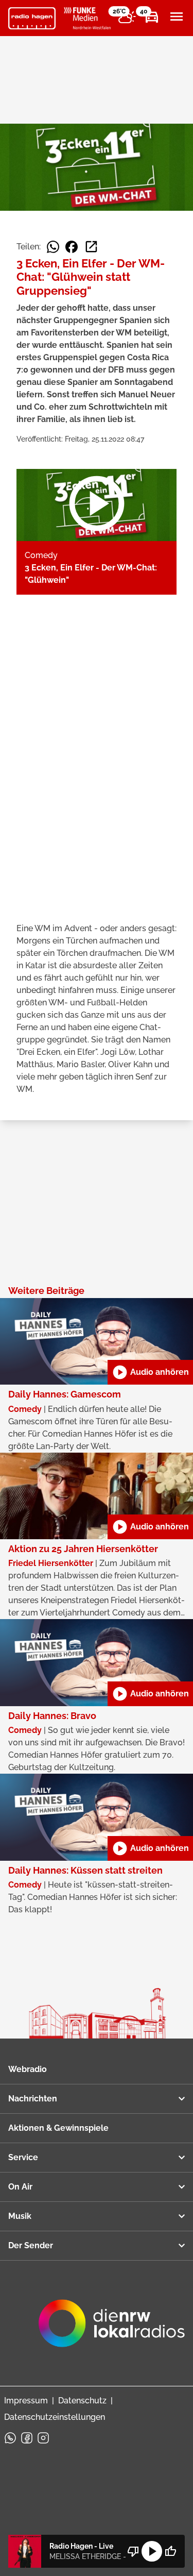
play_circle (152, 2551)
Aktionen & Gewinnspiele (58, 2128)
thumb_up (170, 2551)
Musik (20, 2216)
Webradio (28, 2069)
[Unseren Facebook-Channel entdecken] (27, 2438)
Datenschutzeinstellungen (55, 2417)
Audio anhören (150, 1372)
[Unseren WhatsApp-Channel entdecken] (10, 2438)
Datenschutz (82, 2401)
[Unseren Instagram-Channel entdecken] (43, 2438)
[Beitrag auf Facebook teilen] (72, 247)
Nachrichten (33, 2099)
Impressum (26, 2401)
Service (23, 2157)
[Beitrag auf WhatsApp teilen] (53, 247)
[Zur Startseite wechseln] (32, 19)
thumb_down (133, 2551)
